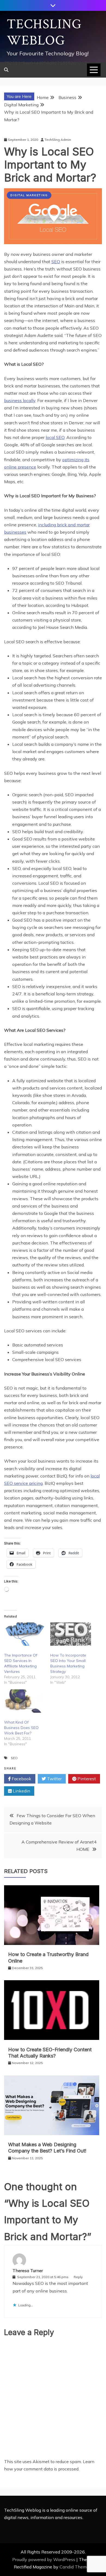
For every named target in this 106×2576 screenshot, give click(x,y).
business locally (20, 400)
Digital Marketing (29, 195)
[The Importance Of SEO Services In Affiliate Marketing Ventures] (24, 1634)
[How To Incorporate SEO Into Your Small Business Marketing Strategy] (71, 1634)
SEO (56, 262)
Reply (78, 2277)
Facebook (21, 1779)
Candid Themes (75, 2567)
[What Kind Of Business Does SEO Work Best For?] (24, 1701)
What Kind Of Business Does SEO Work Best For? (21, 1728)
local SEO (55, 437)
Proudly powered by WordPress (44, 2559)
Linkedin (21, 1791)
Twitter (54, 1779)
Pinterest (86, 1779)
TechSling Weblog (44, 32)
